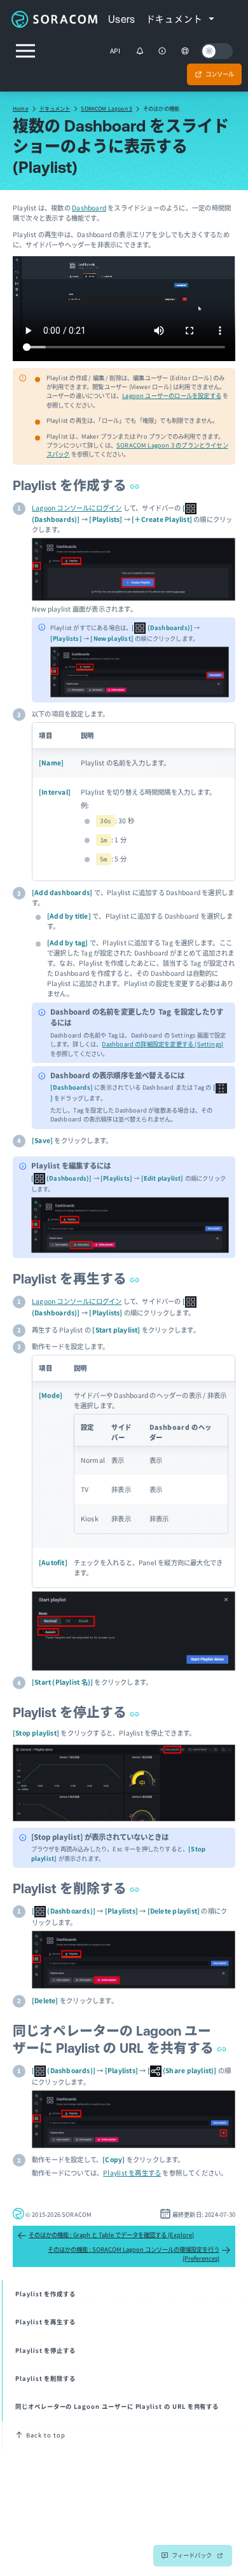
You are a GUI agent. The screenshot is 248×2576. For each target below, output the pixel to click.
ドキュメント (55, 108)
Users (122, 19)
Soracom (54, 19)
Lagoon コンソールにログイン (77, 508)
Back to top (45, 2435)
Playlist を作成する (71, 485)
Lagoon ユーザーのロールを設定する (172, 395)
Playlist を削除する (71, 1888)
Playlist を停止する (71, 1712)
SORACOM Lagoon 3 (107, 108)
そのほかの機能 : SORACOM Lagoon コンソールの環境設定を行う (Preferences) (134, 2254)
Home (21, 108)
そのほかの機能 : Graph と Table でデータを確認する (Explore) (111, 2235)
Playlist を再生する (71, 1279)
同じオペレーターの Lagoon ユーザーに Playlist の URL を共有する (117, 2406)
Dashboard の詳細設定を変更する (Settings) (162, 1044)
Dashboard (89, 208)
